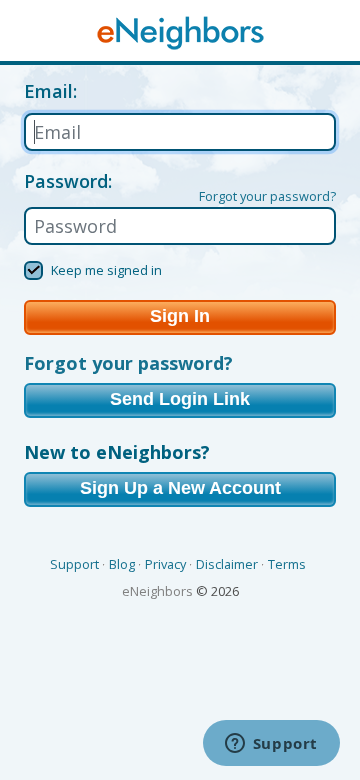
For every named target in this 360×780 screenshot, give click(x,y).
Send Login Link (180, 399)
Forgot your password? (267, 196)
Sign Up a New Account (180, 488)
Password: (68, 181)
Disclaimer (227, 564)
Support (74, 564)
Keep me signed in (106, 270)
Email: (50, 92)
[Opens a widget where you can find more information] (271, 745)
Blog (122, 564)
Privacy (165, 564)
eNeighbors (157, 591)
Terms (287, 564)
